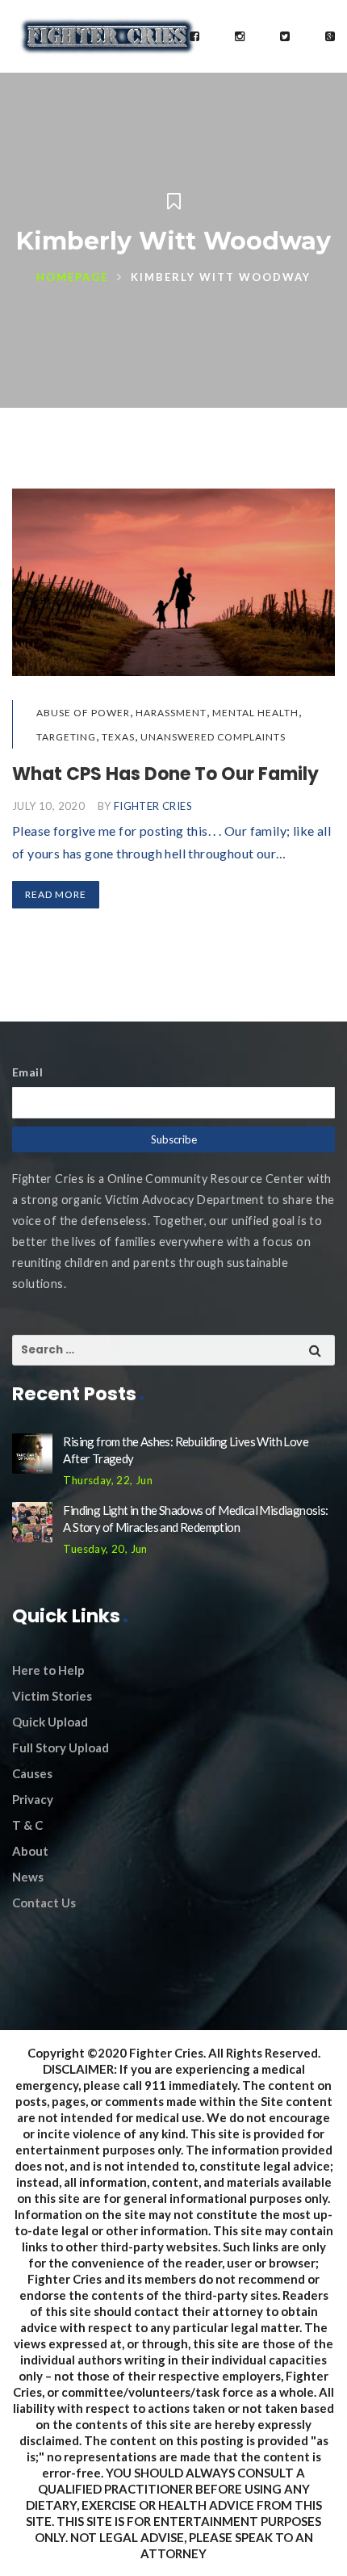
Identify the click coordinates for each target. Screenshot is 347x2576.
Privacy (33, 1799)
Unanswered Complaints (213, 737)
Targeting (66, 737)
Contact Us (44, 1903)
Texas (118, 737)
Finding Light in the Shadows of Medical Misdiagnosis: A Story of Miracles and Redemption (195, 1519)
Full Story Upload (61, 1747)
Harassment (171, 713)
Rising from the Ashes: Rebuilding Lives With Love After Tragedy (186, 1450)
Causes (32, 1773)
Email (27, 1072)
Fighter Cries (153, 806)
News (28, 1877)
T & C (27, 1825)
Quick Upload (50, 1722)
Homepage (72, 277)
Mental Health (255, 713)
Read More (56, 894)
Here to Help (48, 1670)
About (30, 1851)
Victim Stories (52, 1696)
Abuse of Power (83, 713)
